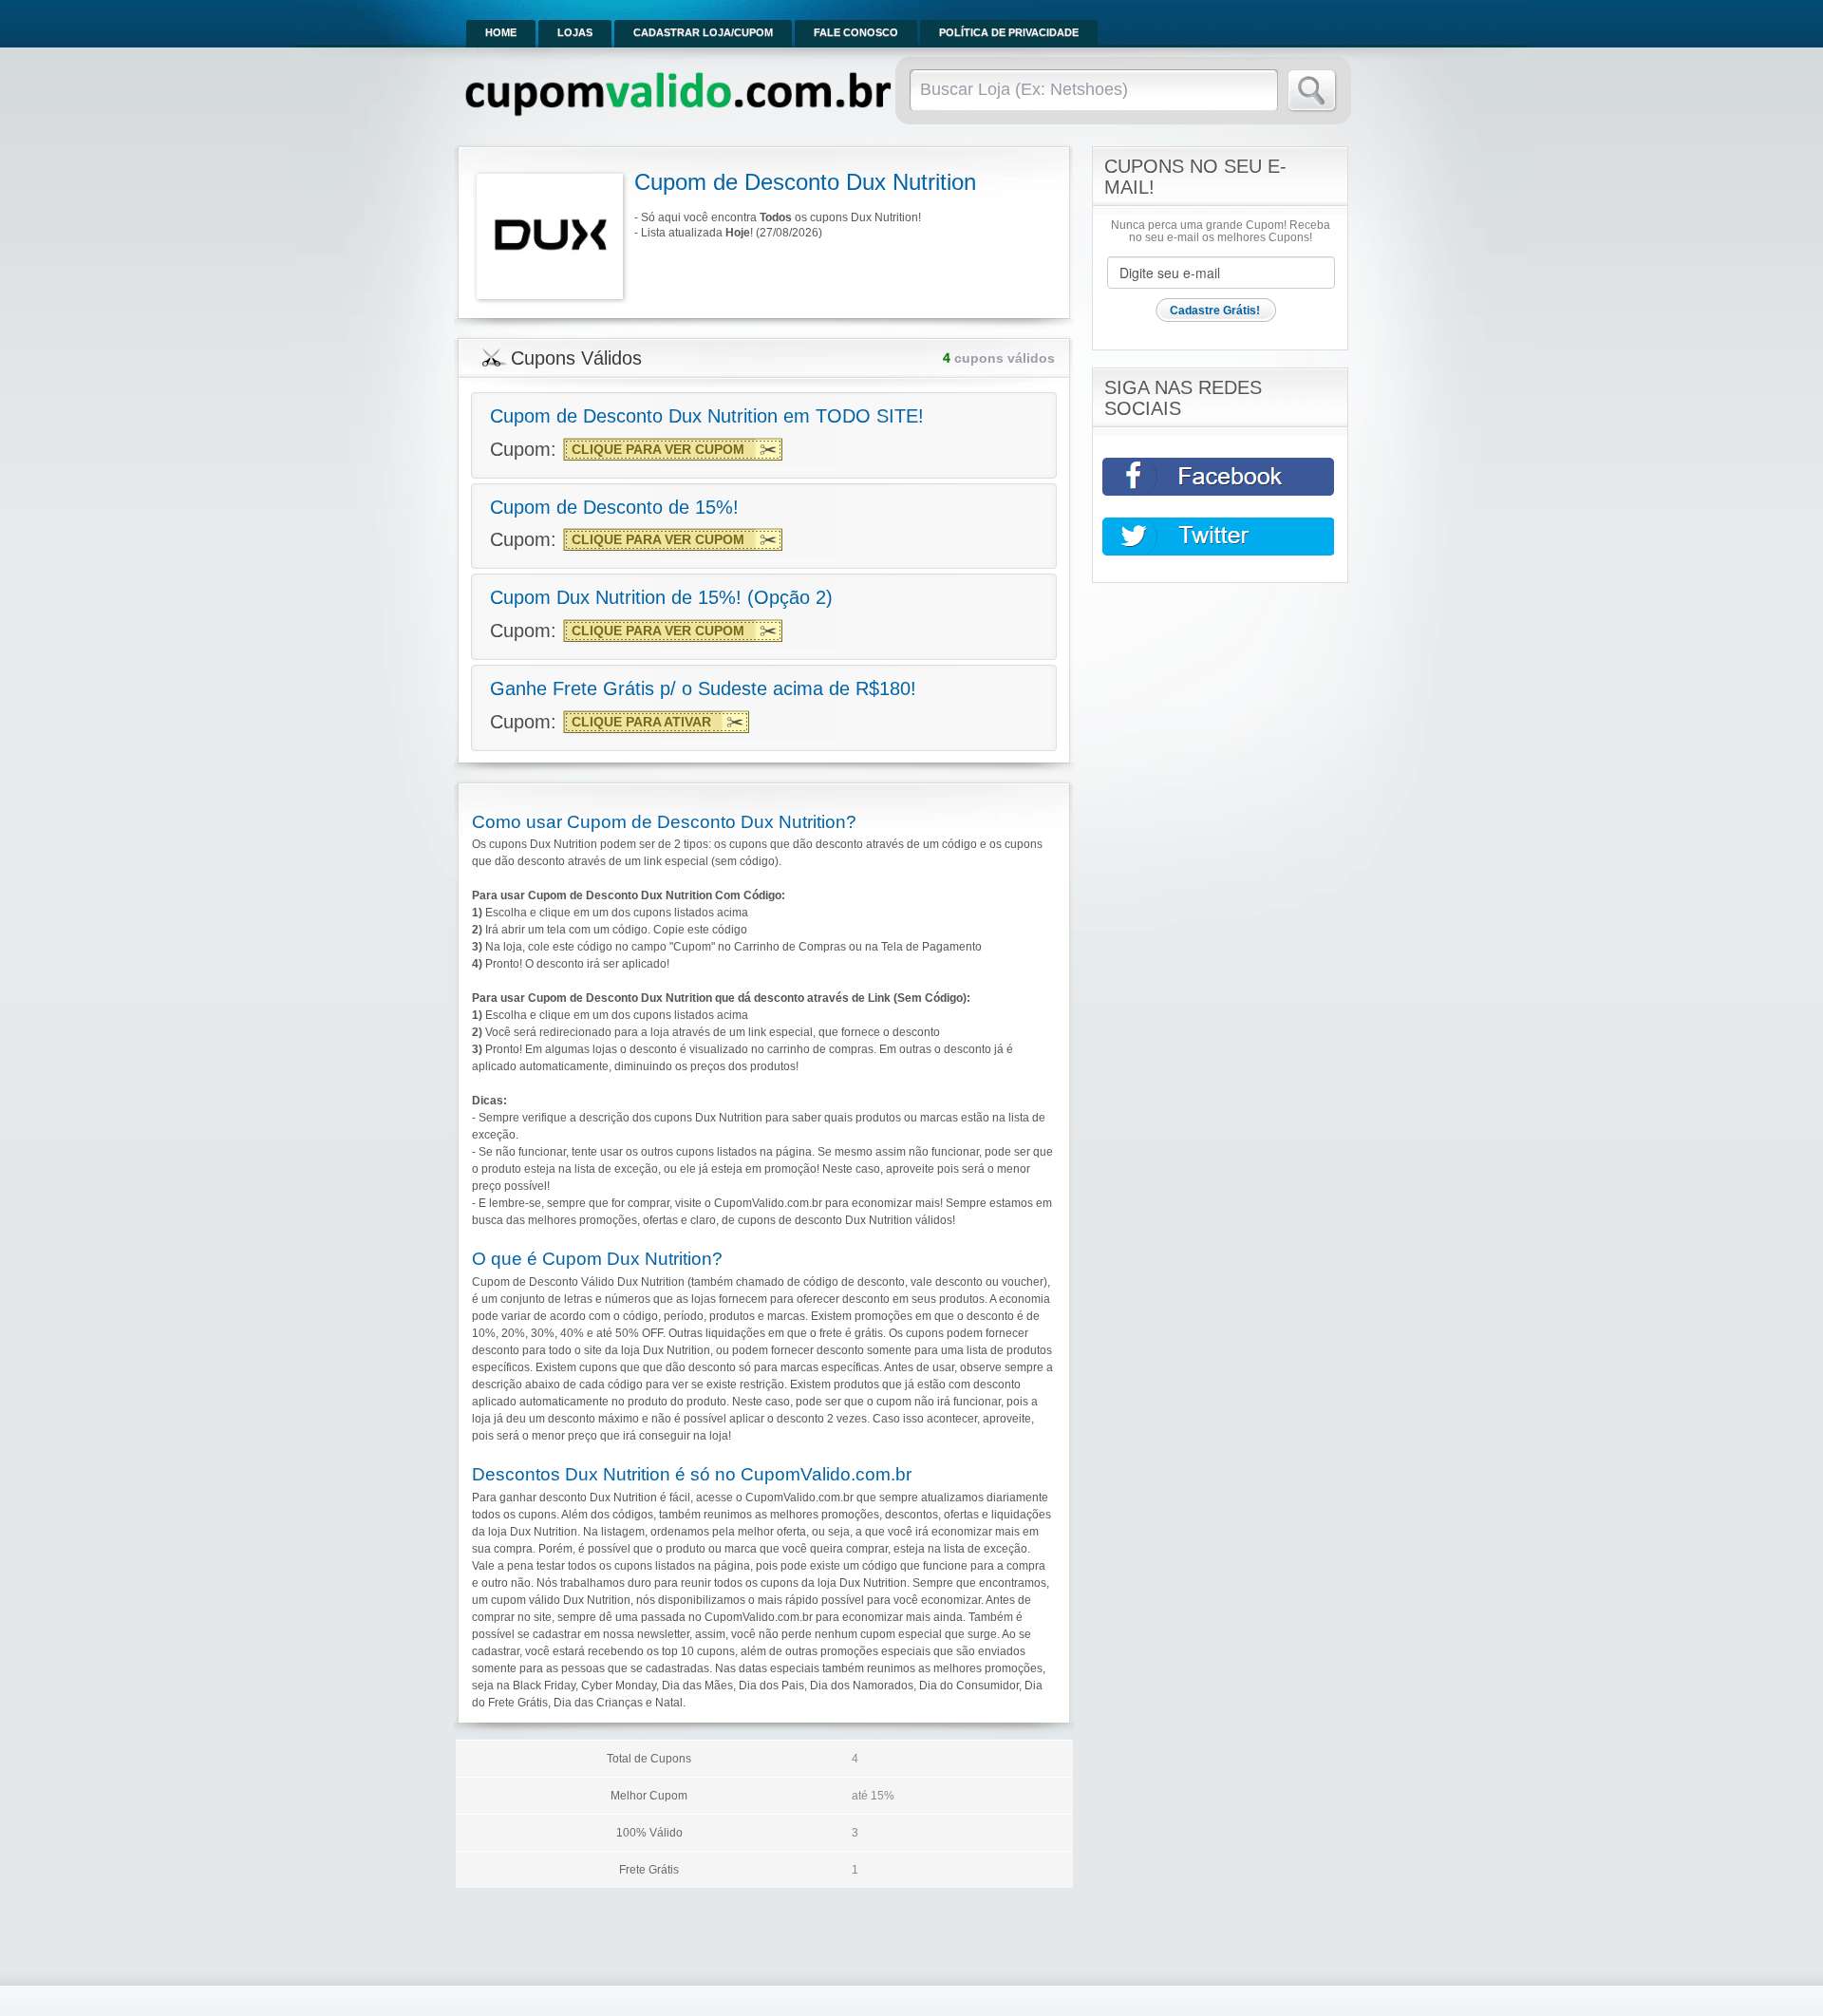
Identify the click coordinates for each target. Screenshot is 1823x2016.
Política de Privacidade (1009, 32)
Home (501, 32)
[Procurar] (1313, 91)
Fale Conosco (856, 32)
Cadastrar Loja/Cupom (703, 32)
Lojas (575, 32)
